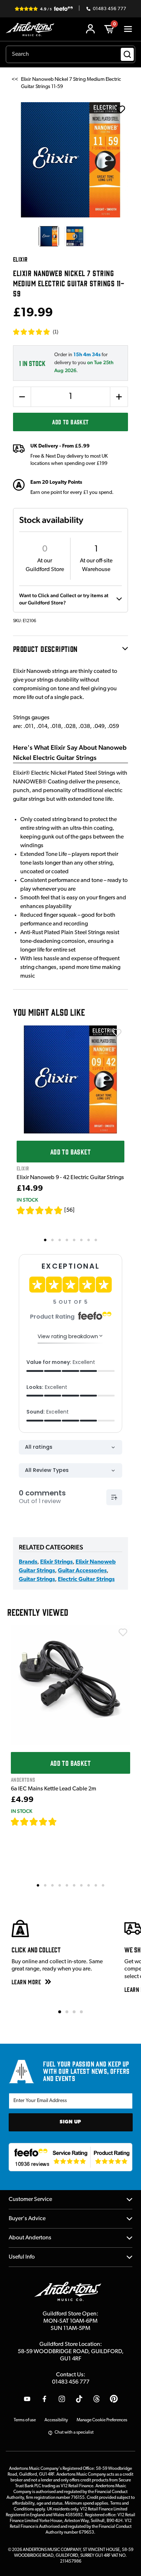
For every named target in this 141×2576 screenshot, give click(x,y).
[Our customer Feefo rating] (71, 2157)
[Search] (127, 54)
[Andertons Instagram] (62, 2399)
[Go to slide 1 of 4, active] (60, 2012)
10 (103, 1885)
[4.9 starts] (40, 1210)
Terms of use (25, 2420)
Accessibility (56, 2420)
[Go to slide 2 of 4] (67, 2012)
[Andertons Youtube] (27, 2399)
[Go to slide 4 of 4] (81, 2012)
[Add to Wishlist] (117, 1033)
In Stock (27, 1200)
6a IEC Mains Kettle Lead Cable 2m (54, 1789)
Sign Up (70, 2122)
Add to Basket (70, 422)
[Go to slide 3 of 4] (74, 2012)
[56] (69, 1210)
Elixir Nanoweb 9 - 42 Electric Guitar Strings (70, 1178)
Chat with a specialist (74, 2433)
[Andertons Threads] (97, 2399)
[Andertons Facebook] (44, 2399)
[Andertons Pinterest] (114, 2399)
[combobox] (70, 54)
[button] (36, 332)
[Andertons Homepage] (32, 29)
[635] (65, 1822)
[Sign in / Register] (90, 29)
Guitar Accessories (82, 1571)
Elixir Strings (56, 1562)
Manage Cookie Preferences (102, 2420)
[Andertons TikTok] (79, 2399)
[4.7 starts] (34, 1822)
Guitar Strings (37, 1580)
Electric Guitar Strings (86, 1580)
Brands (28, 1562)
